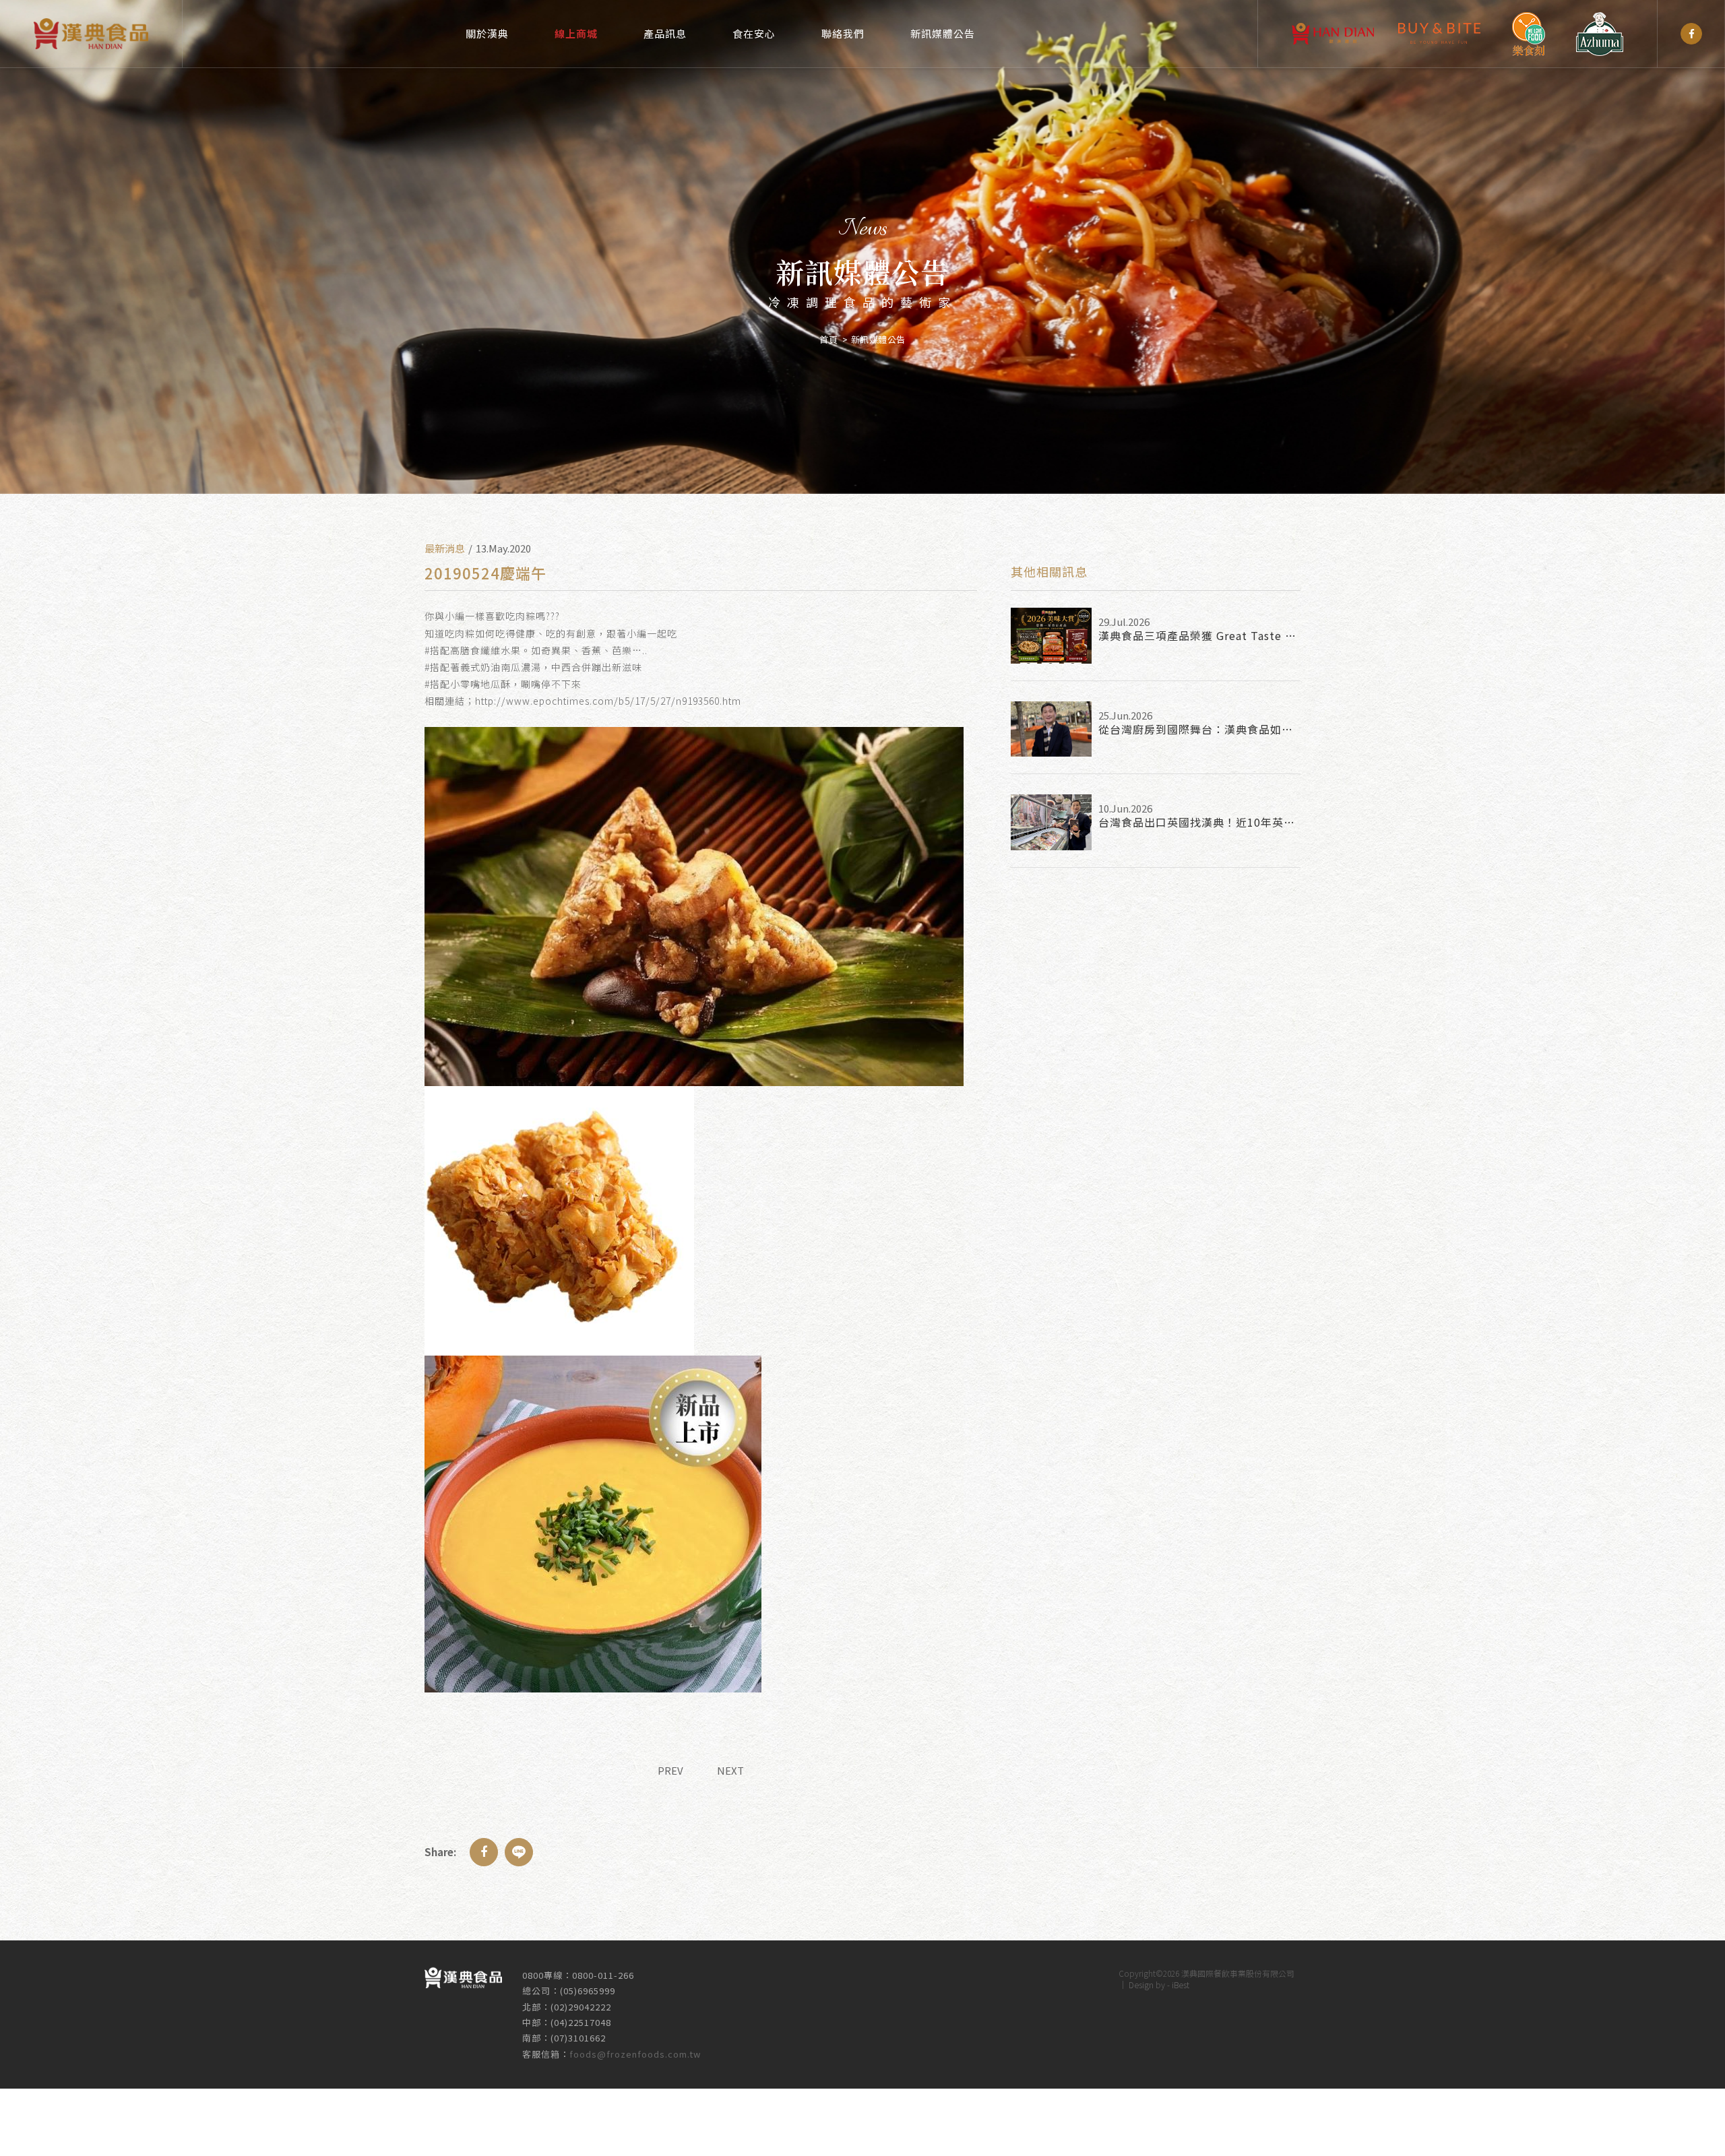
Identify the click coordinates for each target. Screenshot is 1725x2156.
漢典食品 (91, 34)
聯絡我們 (843, 33)
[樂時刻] (1528, 34)
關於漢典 (487, 33)
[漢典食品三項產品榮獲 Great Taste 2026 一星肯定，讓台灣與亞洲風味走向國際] (1051, 636)
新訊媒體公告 (943, 33)
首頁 (828, 339)
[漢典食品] (1691, 34)
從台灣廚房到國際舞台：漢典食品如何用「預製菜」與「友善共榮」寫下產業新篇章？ (1199, 729)
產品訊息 (665, 33)
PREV (670, 1770)
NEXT (730, 1770)
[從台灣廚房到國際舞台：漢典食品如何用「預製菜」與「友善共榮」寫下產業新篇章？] (1051, 729)
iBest (1181, 1985)
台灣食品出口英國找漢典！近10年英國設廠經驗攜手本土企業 (1199, 822)
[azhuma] (1600, 34)
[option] (862, 247)
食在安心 (754, 33)
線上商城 (576, 33)
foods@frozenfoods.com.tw (635, 2054)
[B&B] (1439, 34)
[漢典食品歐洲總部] (1333, 34)
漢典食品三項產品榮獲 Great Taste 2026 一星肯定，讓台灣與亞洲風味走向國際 (1199, 635)
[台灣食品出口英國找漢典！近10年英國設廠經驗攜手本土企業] (1051, 822)
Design (1141, 1985)
